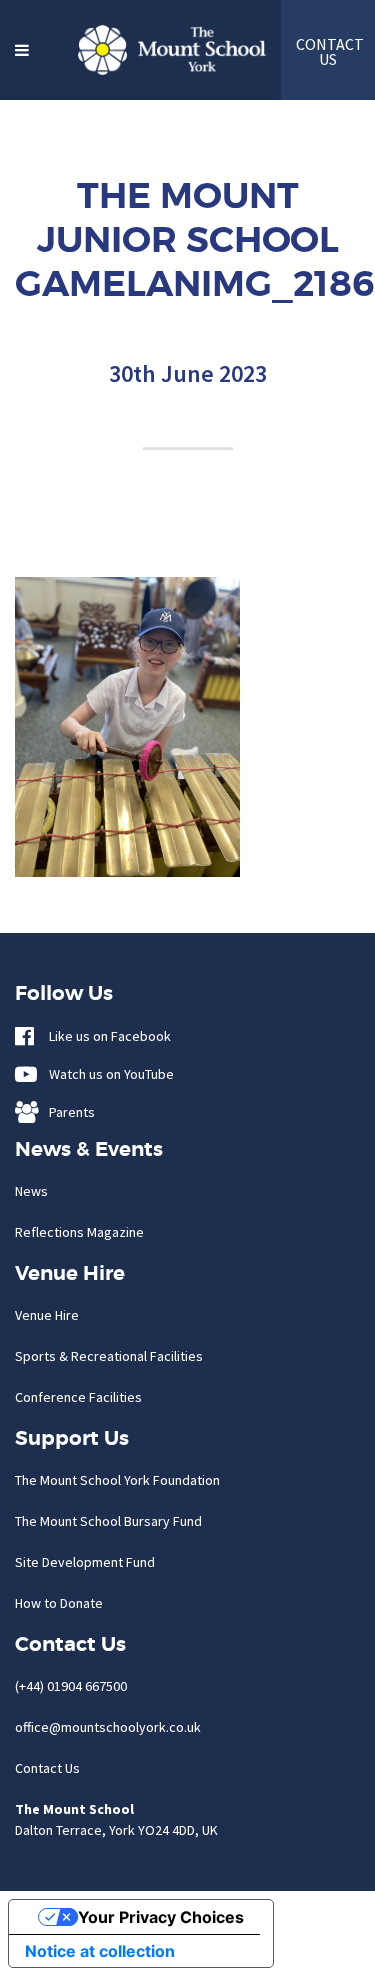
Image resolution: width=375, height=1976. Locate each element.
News (31, 1191)
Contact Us (47, 1768)
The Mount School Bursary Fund (108, 1521)
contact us (328, 51)
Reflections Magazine (79, 1232)
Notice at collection (100, 1951)
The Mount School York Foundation (117, 1480)
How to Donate (59, 1603)
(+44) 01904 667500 (71, 1686)
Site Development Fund (85, 1562)
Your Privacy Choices (161, 1917)
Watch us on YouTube (107, 1074)
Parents (67, 1112)
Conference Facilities (78, 1397)
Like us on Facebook (105, 1036)
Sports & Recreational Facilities (109, 1356)
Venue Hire (47, 1315)
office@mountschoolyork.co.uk (108, 1727)
